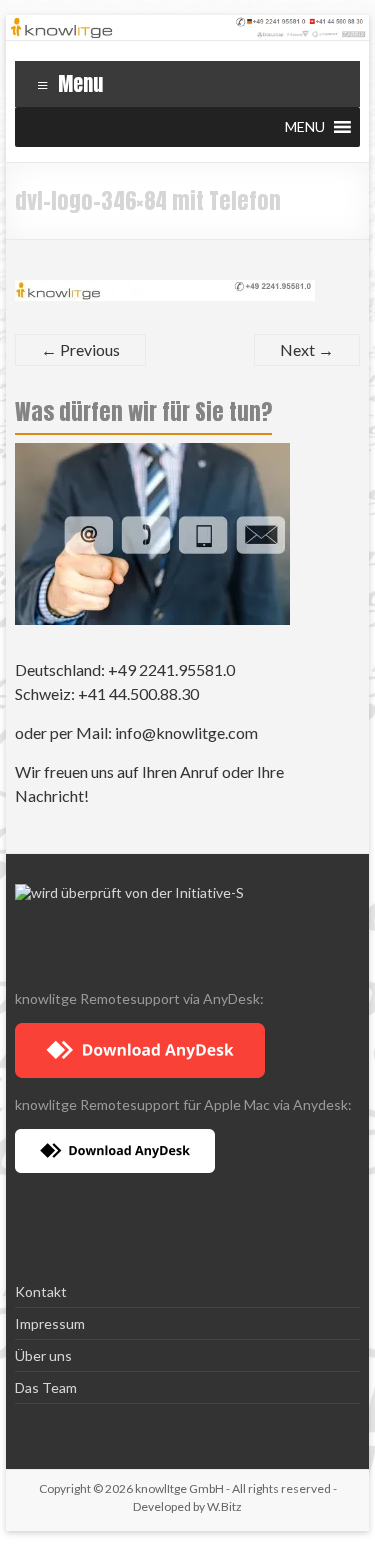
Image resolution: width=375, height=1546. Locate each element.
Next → (307, 349)
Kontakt (41, 1291)
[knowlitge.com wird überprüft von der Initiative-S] (129, 892)
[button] (305, 127)
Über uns (43, 1355)
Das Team (46, 1387)
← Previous (80, 349)
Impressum (50, 1323)
